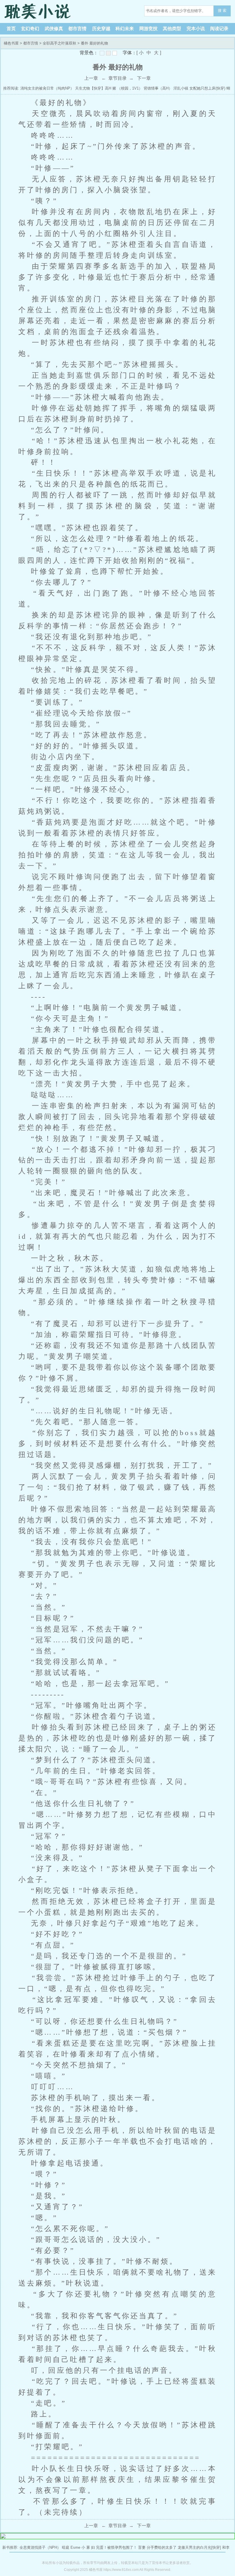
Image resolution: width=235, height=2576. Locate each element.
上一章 (91, 78)
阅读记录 (219, 29)
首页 (11, 29)
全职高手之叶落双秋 (59, 43)
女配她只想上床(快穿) (207, 88)
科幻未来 (125, 29)
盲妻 (142, 2547)
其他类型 (172, 29)
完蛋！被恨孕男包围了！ (116, 2547)
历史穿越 (101, 29)
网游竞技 (148, 29)
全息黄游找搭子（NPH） (40, 2547)
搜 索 (222, 10)
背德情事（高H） (158, 88)
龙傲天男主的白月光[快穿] (199, 2547)
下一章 (144, 78)
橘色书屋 (40, 11)
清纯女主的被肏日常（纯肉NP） (47, 88)
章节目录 (117, 78)
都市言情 (77, 29)
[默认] (102, 53)
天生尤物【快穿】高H (93, 88)
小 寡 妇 (88, 2547)
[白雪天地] (115, 53)
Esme (75, 2547)
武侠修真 (54, 29)
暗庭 (66, 2547)
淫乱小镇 (181, 88)
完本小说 (196, 29)
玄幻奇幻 (30, 29)
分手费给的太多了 (162, 2547)
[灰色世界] (108, 53)
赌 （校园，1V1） (127, 88)
